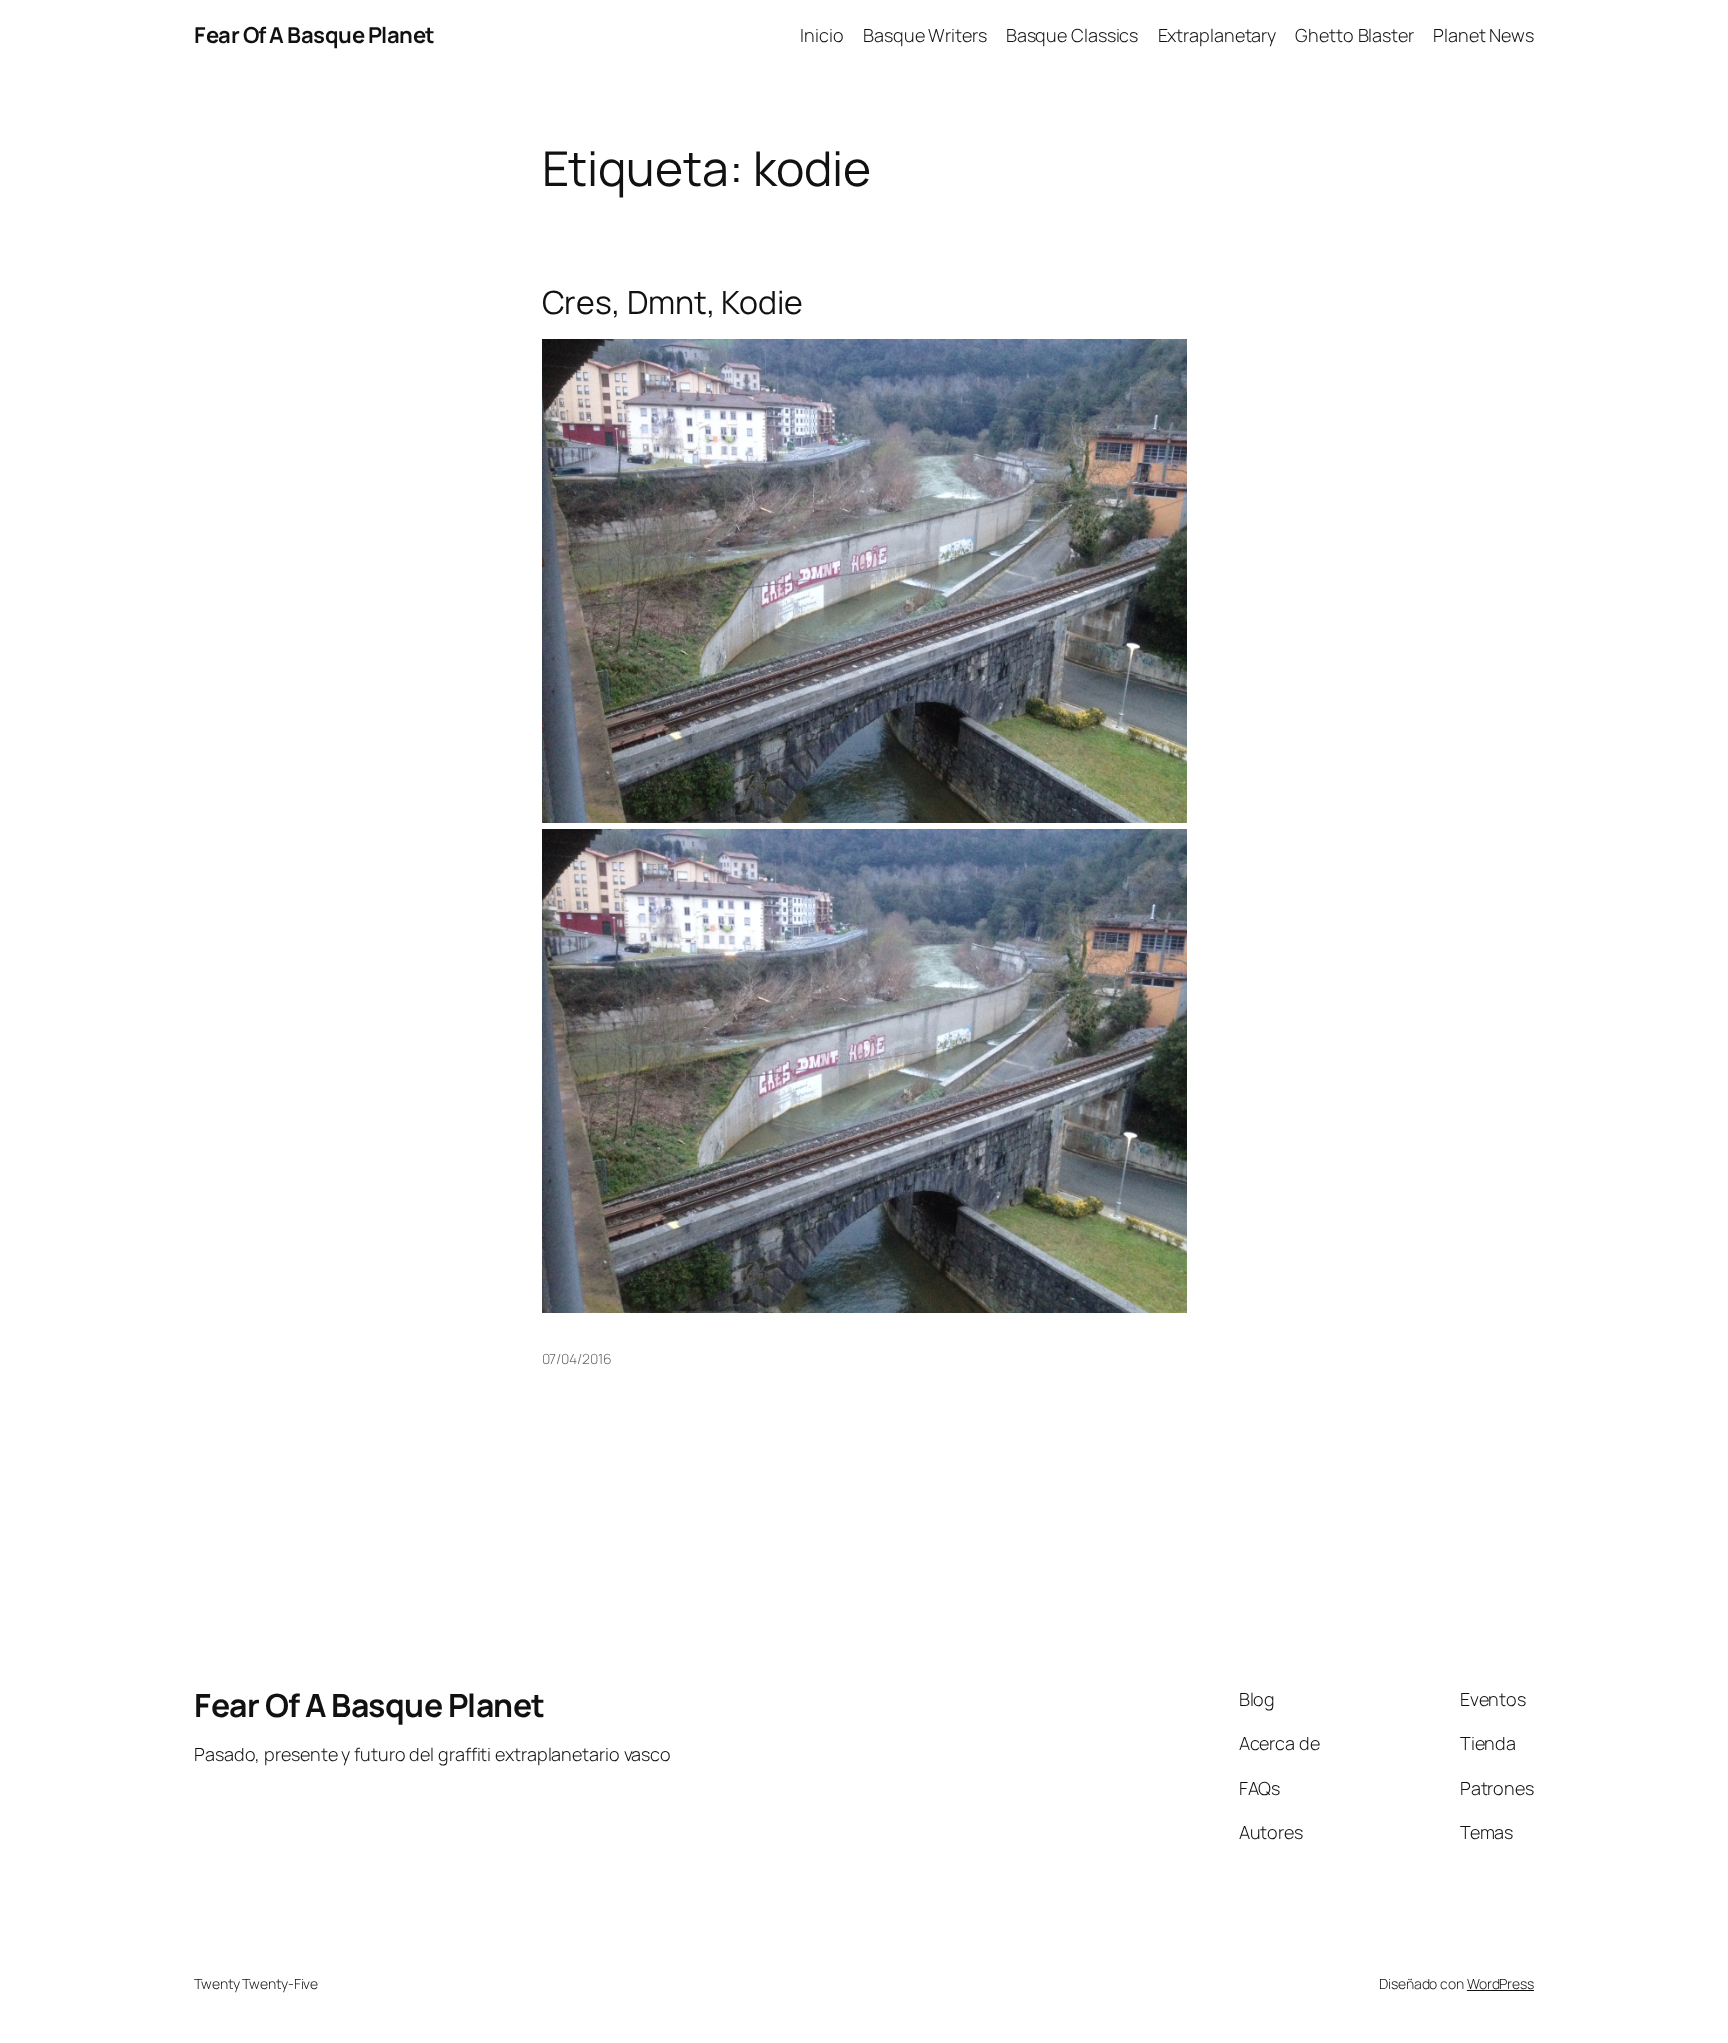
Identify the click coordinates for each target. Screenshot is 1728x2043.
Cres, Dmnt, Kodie (672, 302)
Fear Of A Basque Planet (314, 35)
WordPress (1500, 1983)
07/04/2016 (577, 1358)
